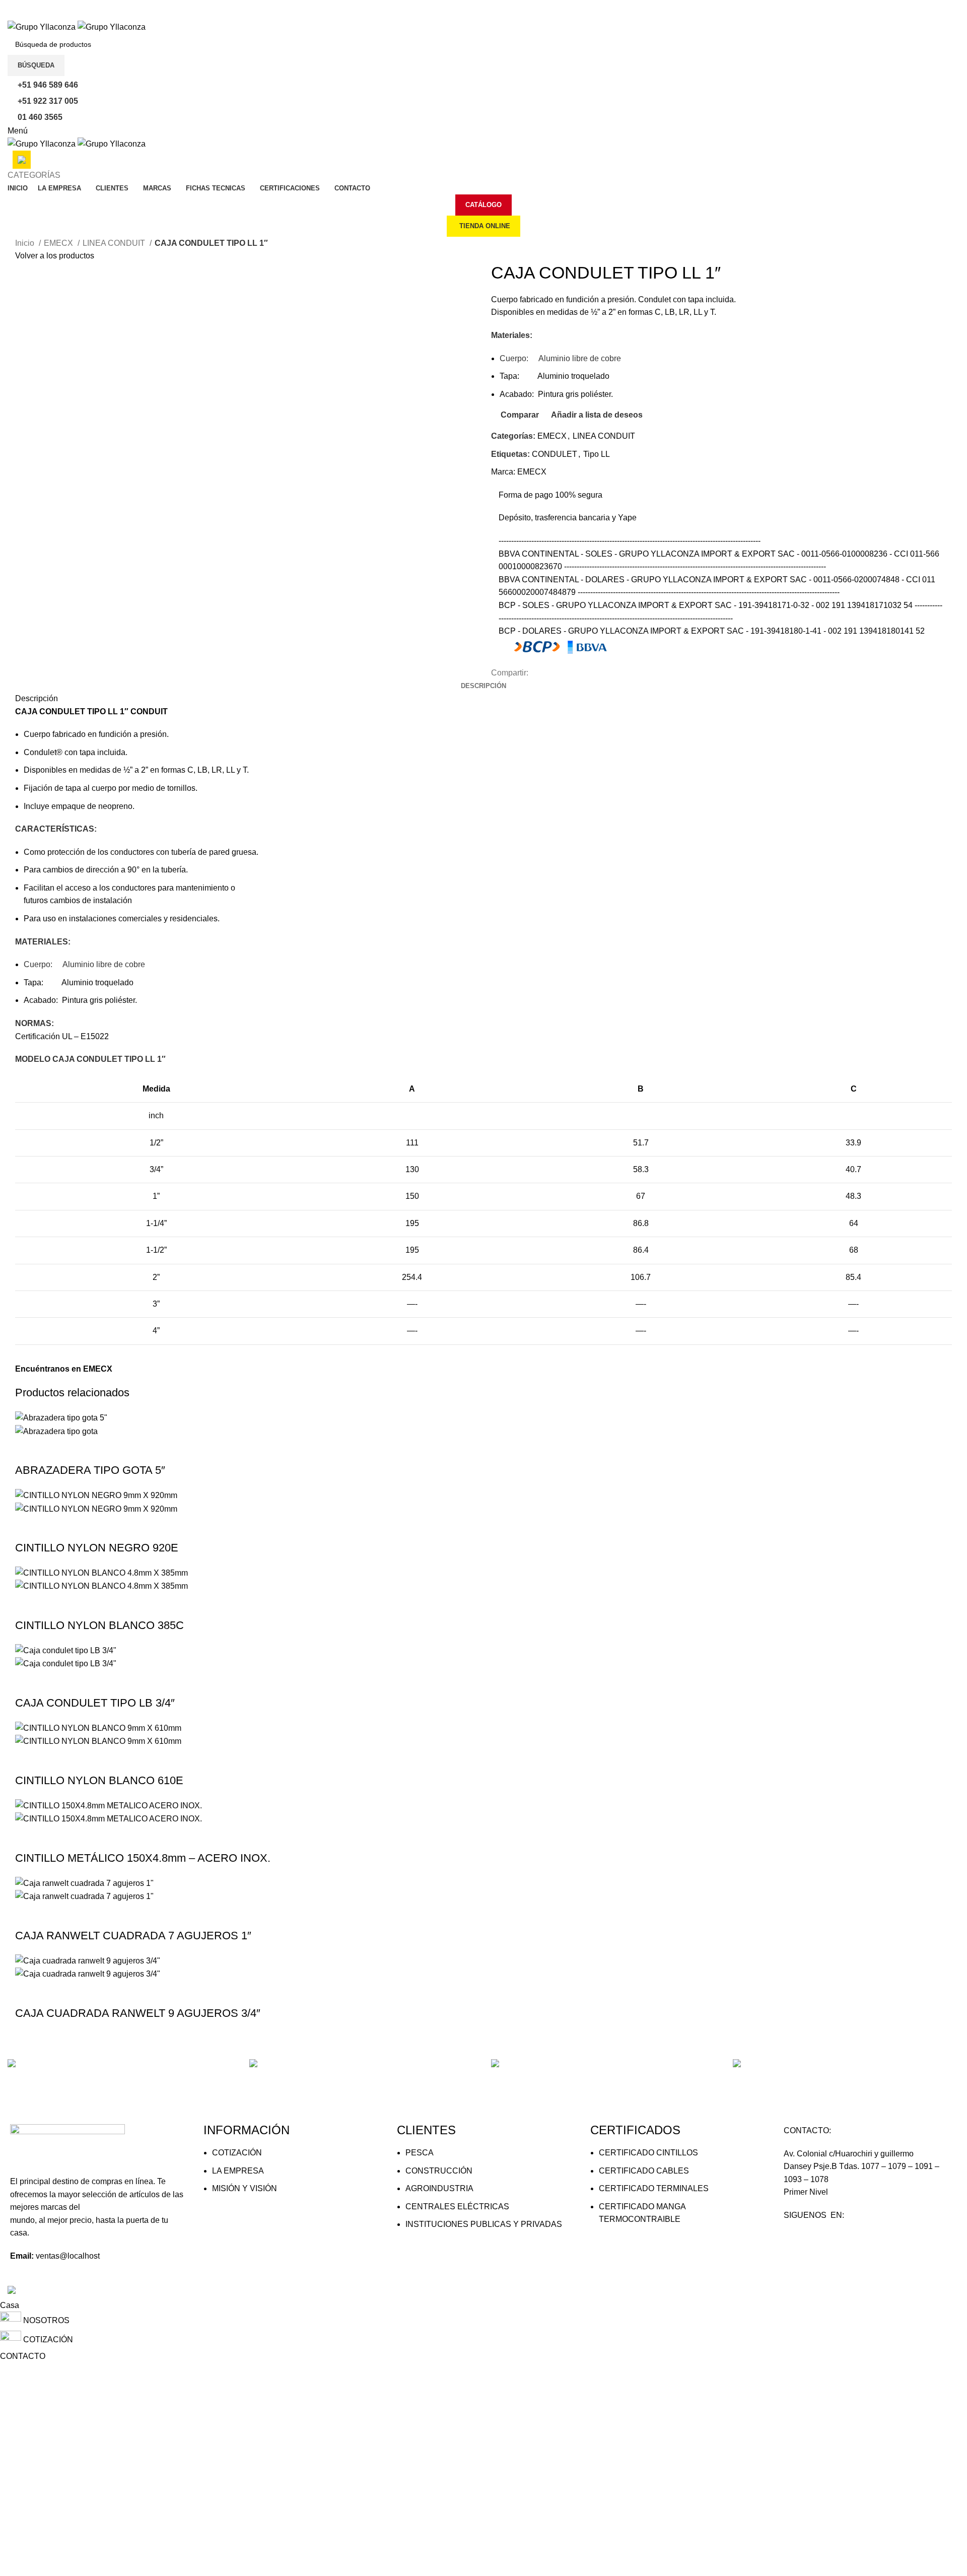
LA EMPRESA (238, 2171)
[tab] (483, 686)
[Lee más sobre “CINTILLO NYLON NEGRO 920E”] (28, 1528)
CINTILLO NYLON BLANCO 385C (99, 1625)
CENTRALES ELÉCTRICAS (457, 2207)
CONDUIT (149, 711)
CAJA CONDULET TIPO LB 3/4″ (95, 1703)
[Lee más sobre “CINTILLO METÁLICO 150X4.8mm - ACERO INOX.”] (28, 1838)
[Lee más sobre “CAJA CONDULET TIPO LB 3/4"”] (28, 1683)
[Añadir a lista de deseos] (109, 1450)
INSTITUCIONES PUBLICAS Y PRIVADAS (484, 2224)
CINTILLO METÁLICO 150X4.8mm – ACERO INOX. (143, 1858)
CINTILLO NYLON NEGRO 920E (97, 1548)
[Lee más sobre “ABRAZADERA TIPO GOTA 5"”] (28, 1450)
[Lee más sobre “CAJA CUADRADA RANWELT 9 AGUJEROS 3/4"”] (28, 1993)
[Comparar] (82, 1450)
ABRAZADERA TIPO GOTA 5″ (90, 1470)
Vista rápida (55, 1450)
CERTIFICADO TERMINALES (654, 2188)
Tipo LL (597, 454)
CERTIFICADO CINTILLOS (648, 2153)
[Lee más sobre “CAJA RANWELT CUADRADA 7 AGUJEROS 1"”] (28, 1916)
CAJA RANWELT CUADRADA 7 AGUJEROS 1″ (133, 1936)
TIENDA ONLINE (485, 226)
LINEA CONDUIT (115, 243)
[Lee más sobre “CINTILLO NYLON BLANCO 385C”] (28, 1605)
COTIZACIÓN (237, 2153)
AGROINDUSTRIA (439, 2188)
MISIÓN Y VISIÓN (245, 2188)
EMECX (59, 243)
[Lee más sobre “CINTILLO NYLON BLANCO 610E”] (28, 1760)
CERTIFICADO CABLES (644, 2171)
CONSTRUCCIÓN (439, 2171)
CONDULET (555, 454)
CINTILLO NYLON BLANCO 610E (99, 1780)
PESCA (420, 2153)
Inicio (26, 243)
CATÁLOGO (483, 205)
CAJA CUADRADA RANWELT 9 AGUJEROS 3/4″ (138, 2013)
